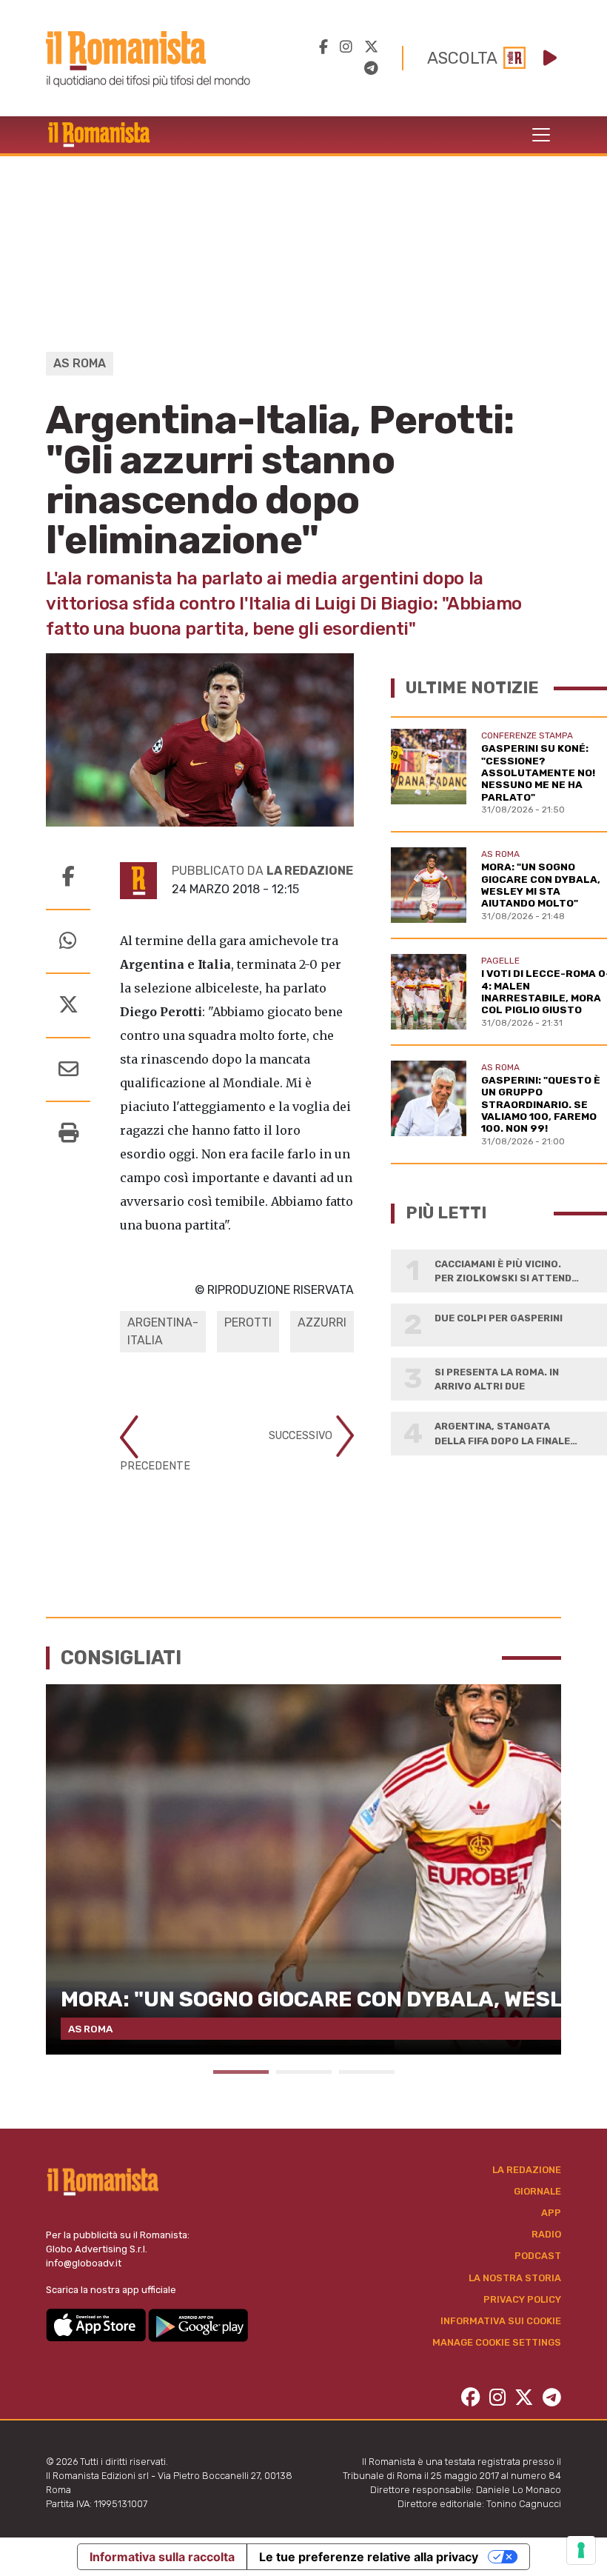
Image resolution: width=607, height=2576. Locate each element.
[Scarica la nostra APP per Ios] (97, 2325)
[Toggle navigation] (541, 135)
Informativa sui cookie (501, 2321)
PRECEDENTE (155, 1466)
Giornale (537, 2191)
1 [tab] (241, 2072)
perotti (248, 1322)
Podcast (538, 2256)
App (551, 2213)
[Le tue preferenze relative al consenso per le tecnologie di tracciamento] (581, 2550)
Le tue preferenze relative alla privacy (369, 2557)
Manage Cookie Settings (497, 2342)
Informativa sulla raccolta (162, 2557)
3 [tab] (367, 2072)
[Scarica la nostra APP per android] (198, 2325)
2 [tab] (304, 2072)
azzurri (322, 1322)
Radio (546, 2234)
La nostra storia (515, 2278)
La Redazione (527, 2170)
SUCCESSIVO (302, 1436)
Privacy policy (522, 2299)
